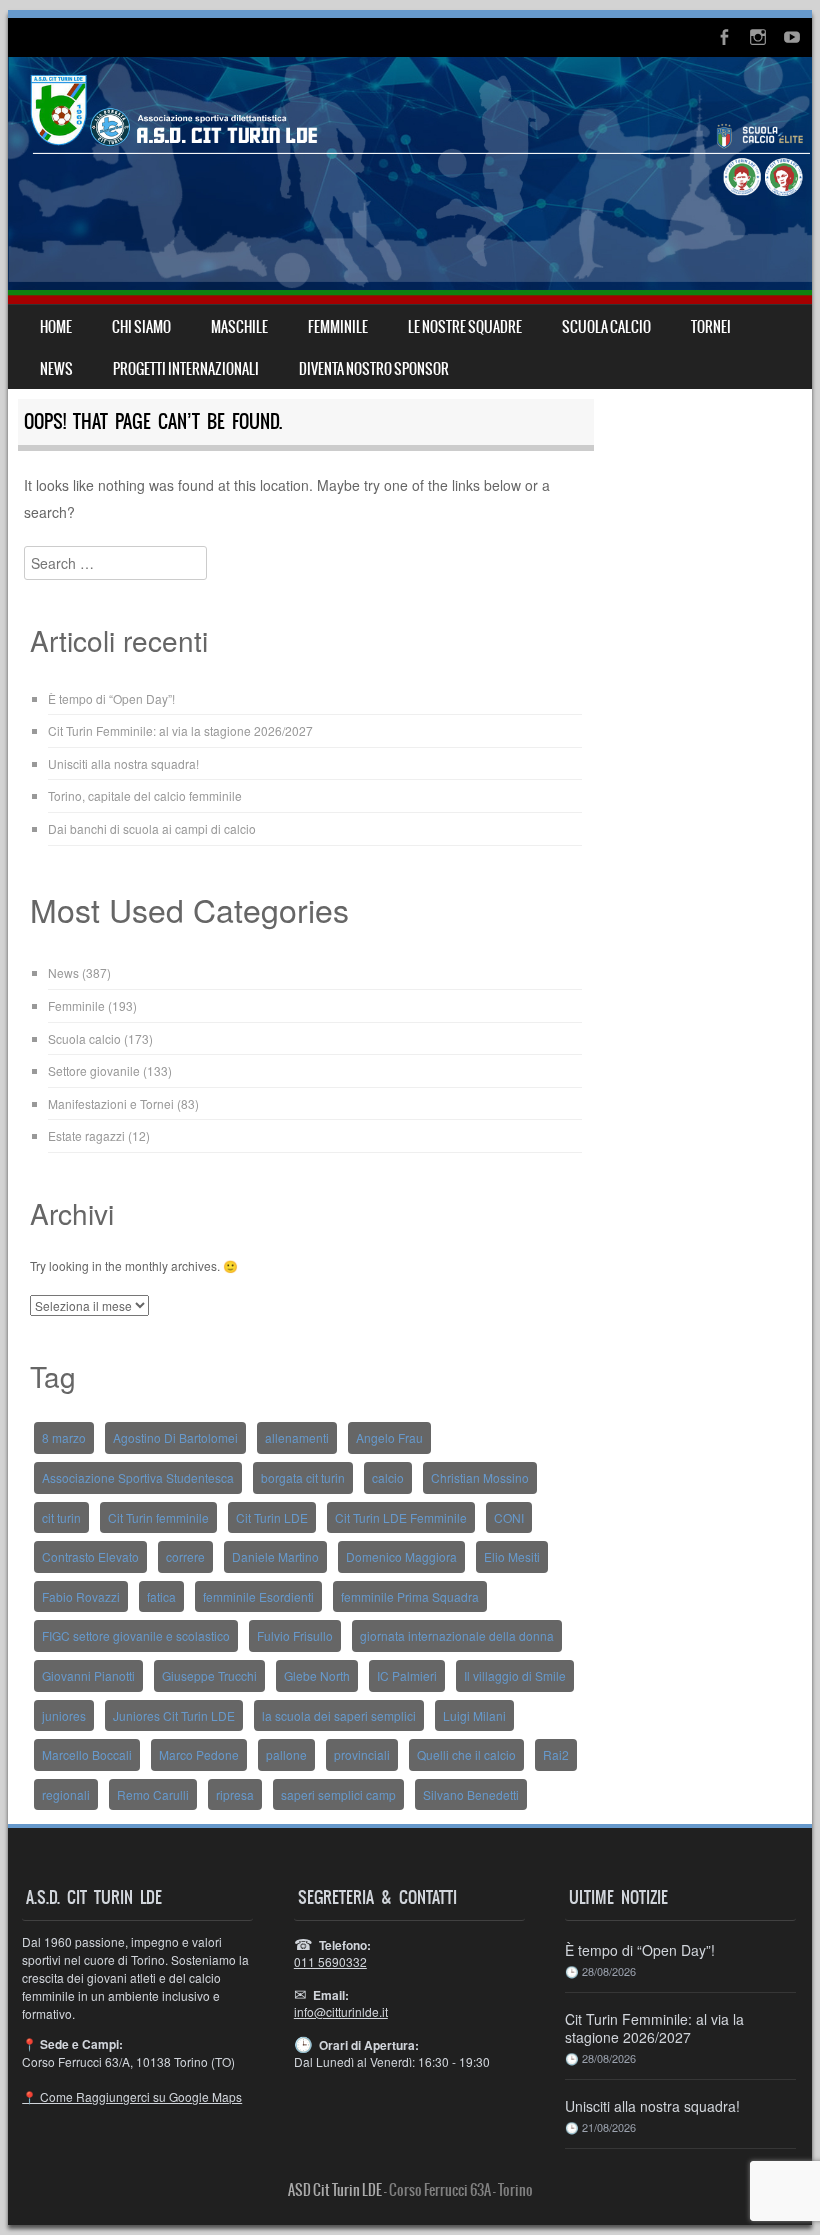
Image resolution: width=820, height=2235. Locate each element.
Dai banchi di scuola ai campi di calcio (152, 828)
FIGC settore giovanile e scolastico (136, 1635)
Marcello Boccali (87, 1754)
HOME (56, 327)
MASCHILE (239, 327)
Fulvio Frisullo (295, 1635)
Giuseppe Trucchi (209, 1675)
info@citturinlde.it (341, 2011)
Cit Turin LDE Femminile (401, 1517)
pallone (286, 1754)
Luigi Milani (474, 1715)
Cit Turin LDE (272, 1517)
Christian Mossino (480, 1477)
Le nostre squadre (465, 327)
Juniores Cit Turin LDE (174, 1715)
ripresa (235, 1794)
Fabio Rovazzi (81, 1596)
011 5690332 (330, 1961)
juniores (64, 1715)
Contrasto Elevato (90, 1556)
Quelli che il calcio (466, 1754)
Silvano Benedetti (471, 1794)
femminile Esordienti (258, 1596)
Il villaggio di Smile (515, 1675)
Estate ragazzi (86, 1135)
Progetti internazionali (186, 369)
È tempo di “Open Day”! (111, 698)
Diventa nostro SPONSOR (374, 369)
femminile (338, 327)
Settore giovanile (94, 1070)
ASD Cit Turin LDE (335, 2190)
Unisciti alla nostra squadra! (123, 763)
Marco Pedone (199, 1754)
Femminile (76, 1005)
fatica (161, 1596)
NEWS (56, 369)
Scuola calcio (84, 1038)
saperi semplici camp (338, 1794)
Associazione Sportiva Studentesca (138, 1477)
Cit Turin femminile (158, 1517)
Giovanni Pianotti (88, 1675)
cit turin (61, 1517)
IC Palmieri (407, 1675)
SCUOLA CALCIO (606, 327)
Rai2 (556, 1754)
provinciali (362, 1754)
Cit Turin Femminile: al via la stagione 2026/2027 (180, 730)
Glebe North (317, 1675)
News (63, 972)
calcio (388, 1477)
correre (185, 1556)
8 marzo (64, 1437)
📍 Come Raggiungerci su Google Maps (132, 2096)
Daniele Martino (275, 1556)
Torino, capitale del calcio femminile (145, 795)
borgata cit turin (303, 1477)
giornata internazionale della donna (457, 1635)
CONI (509, 1517)
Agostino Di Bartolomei (175, 1437)
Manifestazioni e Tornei (111, 1103)
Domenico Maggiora (401, 1556)
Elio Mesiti (512, 1556)
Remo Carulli (153, 1794)
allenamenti (297, 1437)
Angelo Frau (389, 1437)
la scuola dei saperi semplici (339, 1715)
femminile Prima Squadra (410, 1596)
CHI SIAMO (141, 327)
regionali (66, 1794)
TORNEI (711, 327)
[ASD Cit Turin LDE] (410, 180)
